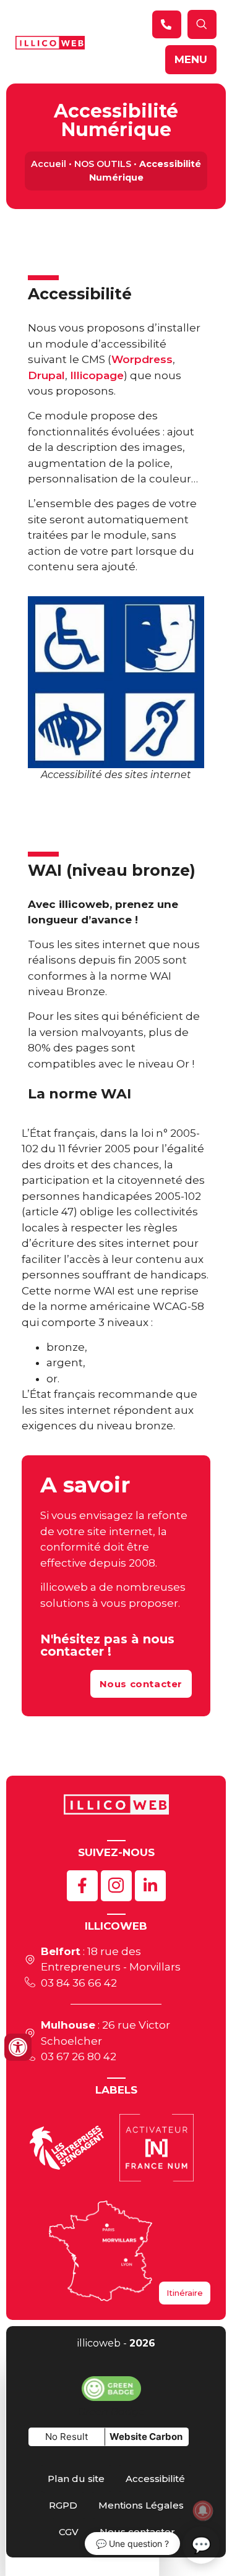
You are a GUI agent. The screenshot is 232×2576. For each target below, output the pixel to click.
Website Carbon (146, 2437)
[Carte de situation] (101, 2251)
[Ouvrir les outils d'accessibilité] (18, 2047)
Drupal (46, 375)
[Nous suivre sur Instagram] (116, 1886)
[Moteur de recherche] (167, 24)
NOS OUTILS (103, 164)
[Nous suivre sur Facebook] (82, 1886)
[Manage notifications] (203, 2510)
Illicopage (97, 375)
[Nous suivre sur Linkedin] (150, 1886)
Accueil (49, 164)
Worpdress (142, 359)
